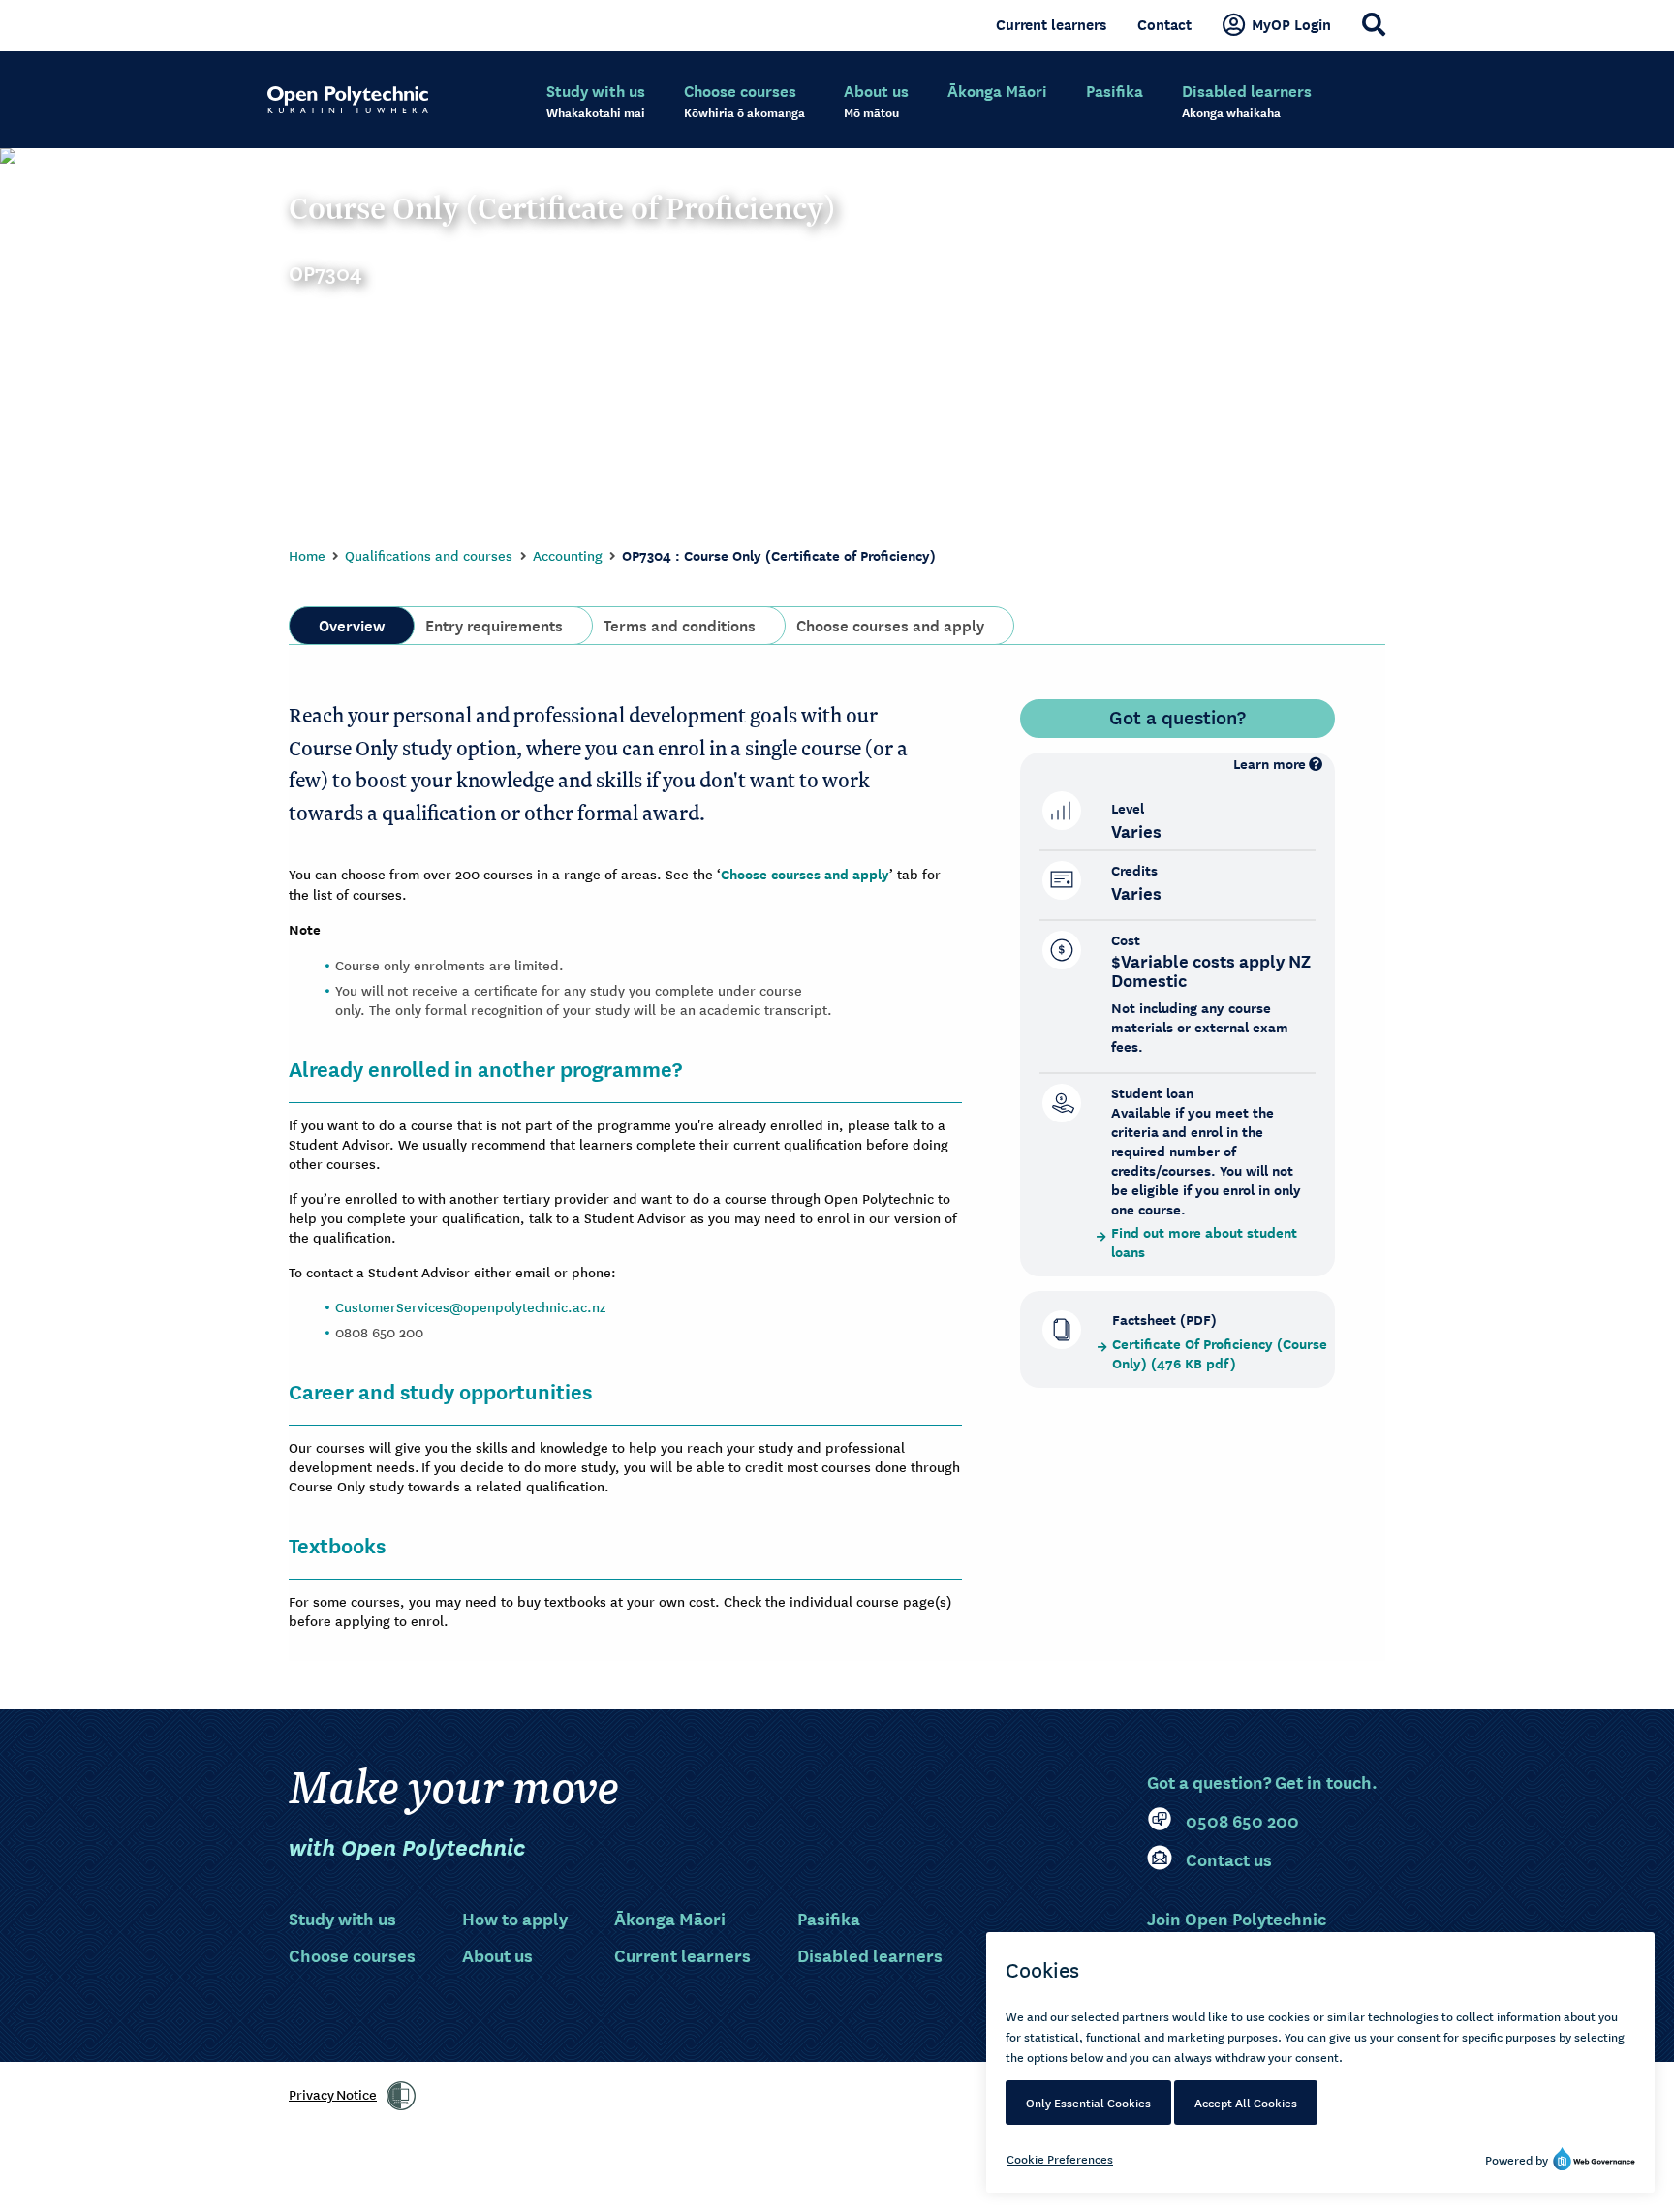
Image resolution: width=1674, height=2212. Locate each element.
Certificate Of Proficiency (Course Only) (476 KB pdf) (1220, 1354)
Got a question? (1178, 717)
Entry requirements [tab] (494, 624)
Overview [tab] (352, 624)
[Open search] (1374, 24)
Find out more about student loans (1204, 1242)
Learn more (1270, 764)
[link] (401, 2096)
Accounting (568, 555)
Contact (1164, 24)
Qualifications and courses (429, 555)
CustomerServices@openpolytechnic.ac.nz (470, 1306)
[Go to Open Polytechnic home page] (348, 100)
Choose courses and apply (805, 874)
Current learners (1051, 24)
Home (307, 555)
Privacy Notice (333, 2094)
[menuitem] (596, 102)
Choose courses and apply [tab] (890, 624)
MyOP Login (1291, 24)
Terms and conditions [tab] (680, 624)
